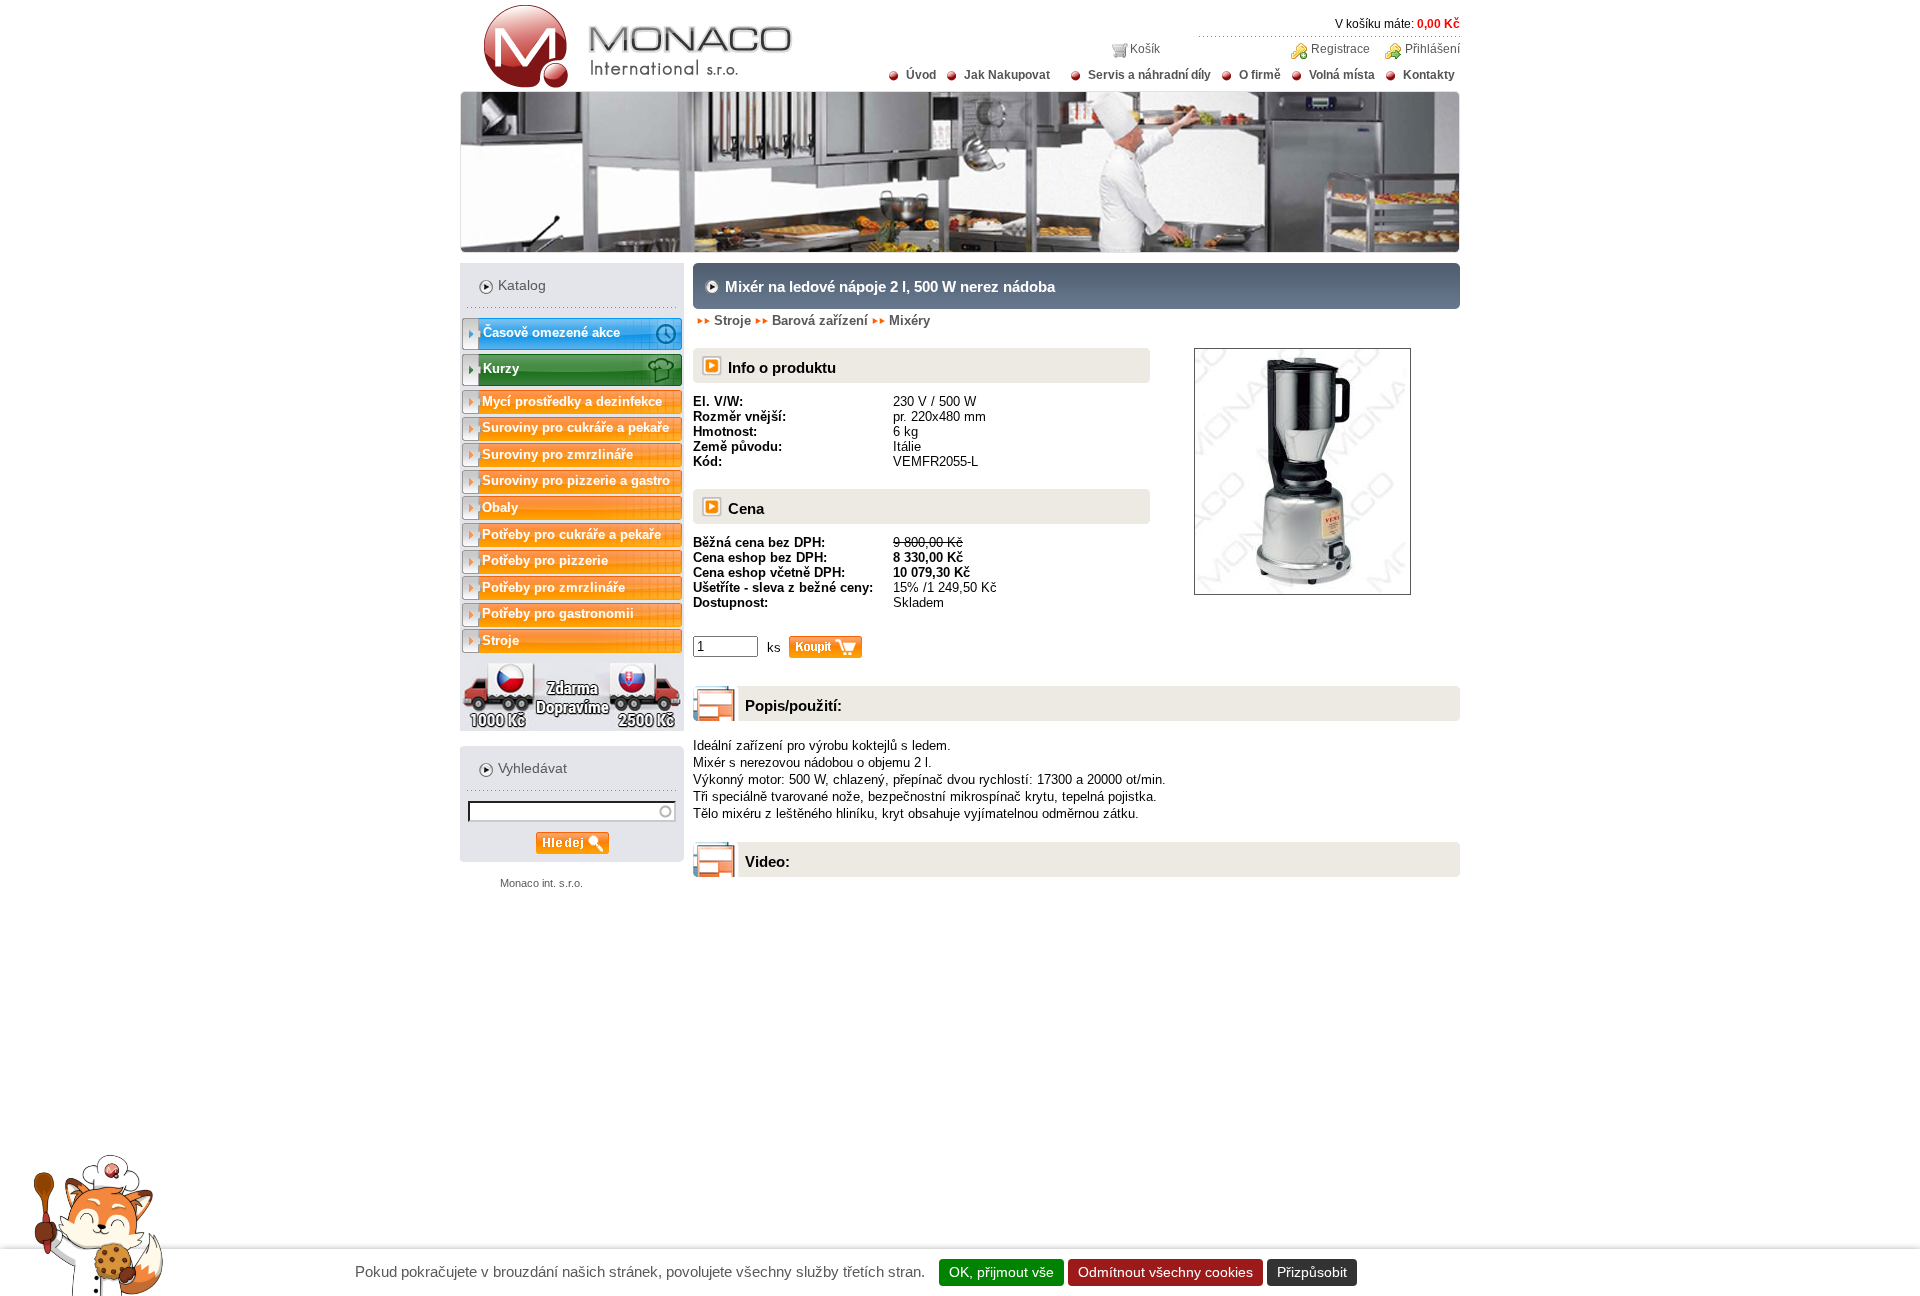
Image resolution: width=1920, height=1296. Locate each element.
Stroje (500, 640)
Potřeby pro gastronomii (558, 613)
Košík (1145, 49)
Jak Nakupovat (1007, 75)
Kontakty (1429, 75)
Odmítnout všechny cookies (1165, 1272)
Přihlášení (1432, 49)
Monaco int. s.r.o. (541, 883)
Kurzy (501, 368)
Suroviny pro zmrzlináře (557, 454)
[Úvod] (626, 84)
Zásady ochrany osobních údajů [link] (1468, 1272)
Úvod (921, 75)
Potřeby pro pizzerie (545, 560)
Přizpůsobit (1312, 1272)
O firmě (1260, 75)
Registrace (1340, 49)
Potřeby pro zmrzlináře (553, 587)
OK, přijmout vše (1001, 1272)
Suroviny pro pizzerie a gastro (576, 480)
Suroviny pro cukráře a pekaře (575, 427)
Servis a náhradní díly (1149, 75)
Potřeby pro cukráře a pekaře (571, 534)
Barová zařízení (820, 320)
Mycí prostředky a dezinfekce (572, 401)
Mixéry (909, 320)
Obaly (500, 507)
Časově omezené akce (551, 332)
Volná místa (1342, 75)
